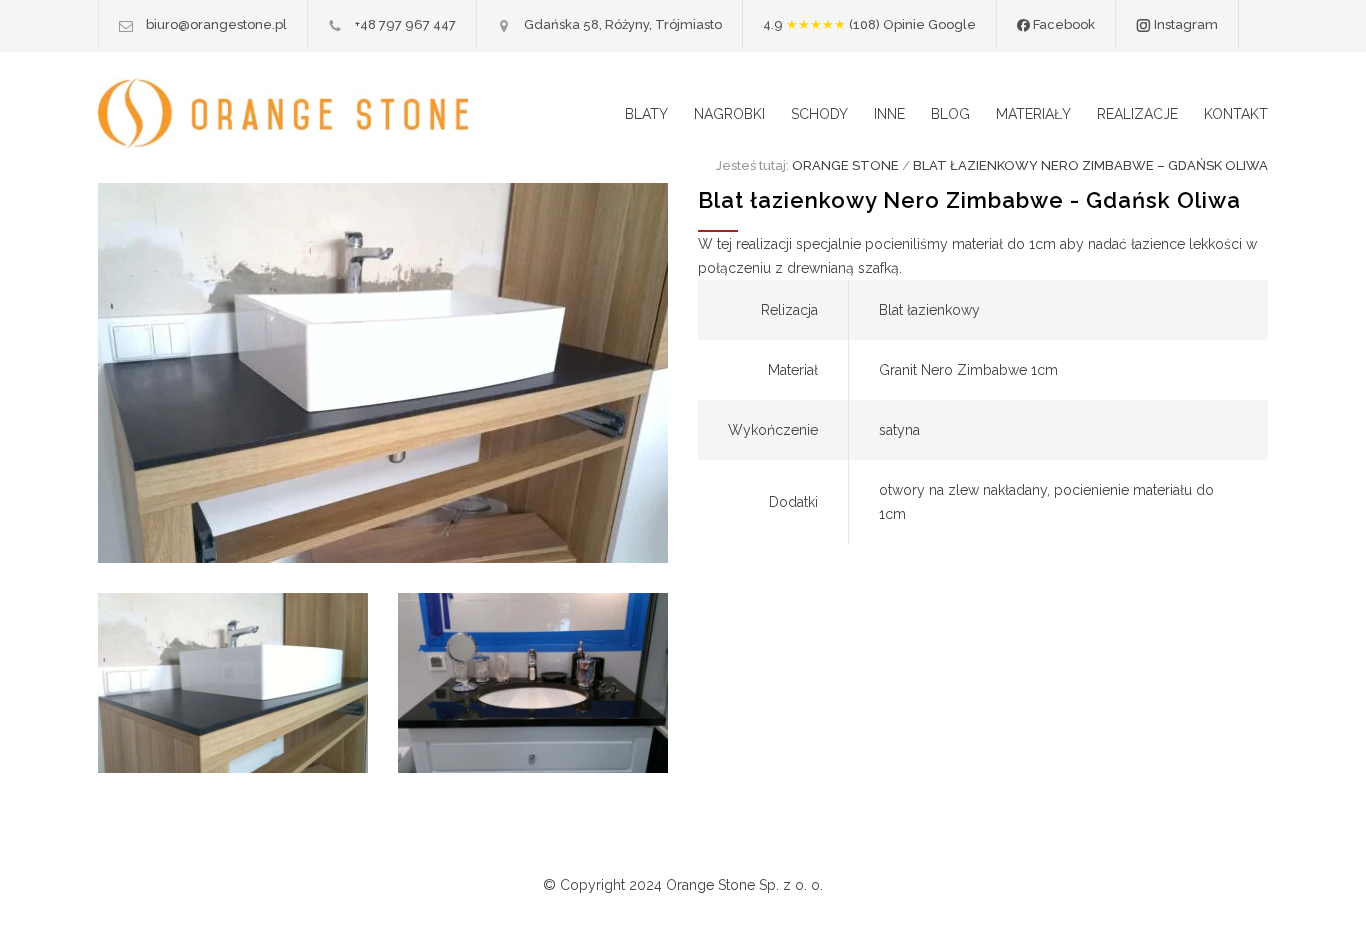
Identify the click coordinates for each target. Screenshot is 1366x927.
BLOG (950, 114)
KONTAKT (1236, 114)
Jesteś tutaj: (752, 165)
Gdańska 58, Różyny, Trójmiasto (623, 24)
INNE (889, 114)
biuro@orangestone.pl (216, 24)
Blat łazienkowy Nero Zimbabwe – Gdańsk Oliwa (1090, 165)
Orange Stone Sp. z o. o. (744, 885)
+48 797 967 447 (405, 24)
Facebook (1062, 24)
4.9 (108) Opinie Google (869, 24)
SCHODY (819, 114)
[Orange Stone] (283, 113)
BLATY (646, 114)
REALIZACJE (1137, 114)
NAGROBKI (729, 114)
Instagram (1184, 24)
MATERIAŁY (1033, 114)
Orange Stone (845, 165)
